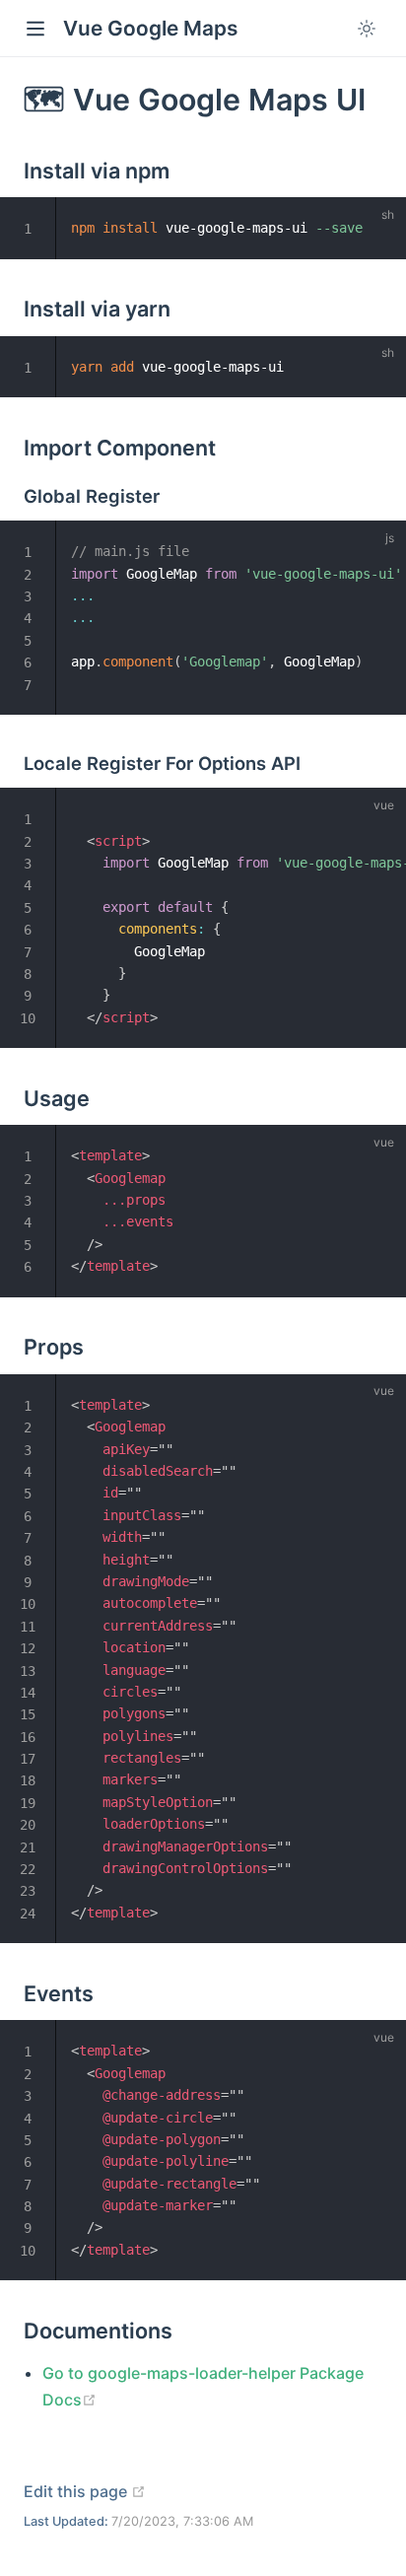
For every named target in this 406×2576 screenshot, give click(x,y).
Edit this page (85, 2491)
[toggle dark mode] (367, 29)
